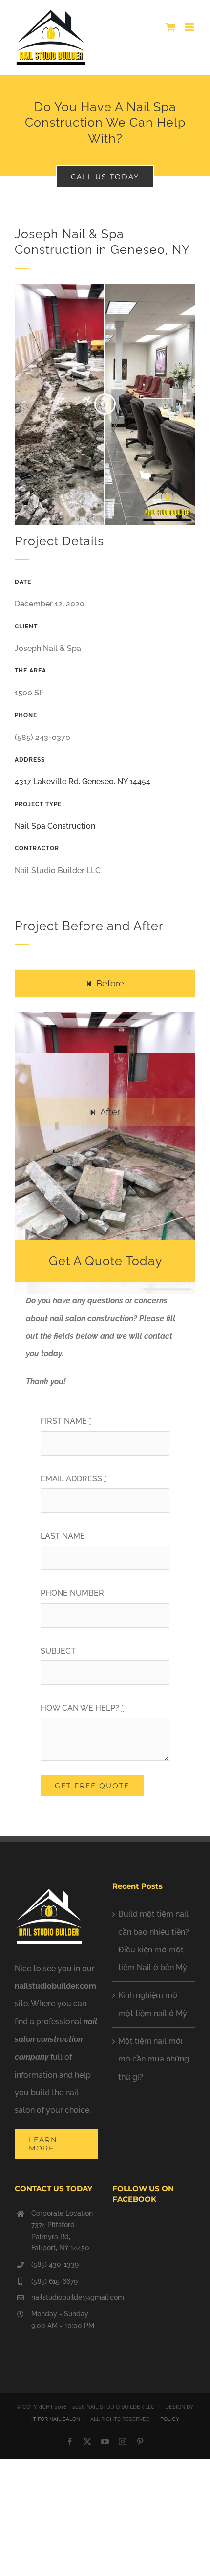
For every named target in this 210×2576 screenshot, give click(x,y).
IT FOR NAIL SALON (56, 2419)
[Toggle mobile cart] (170, 27)
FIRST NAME (66, 1421)
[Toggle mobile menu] (190, 27)
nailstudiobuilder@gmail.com (64, 2297)
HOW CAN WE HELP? (82, 1708)
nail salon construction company (56, 2039)
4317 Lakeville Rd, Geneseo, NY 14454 (83, 781)
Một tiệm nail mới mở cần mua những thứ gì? (154, 2059)
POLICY (170, 2419)
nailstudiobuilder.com (55, 1986)
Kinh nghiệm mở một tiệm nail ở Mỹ (153, 2004)
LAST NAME (63, 1536)
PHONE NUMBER (72, 1593)
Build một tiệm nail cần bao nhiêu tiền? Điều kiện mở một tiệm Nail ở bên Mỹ (154, 1941)
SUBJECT (58, 1651)
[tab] (105, 983)
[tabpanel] (105, 1051)
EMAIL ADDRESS (73, 1479)
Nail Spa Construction (55, 826)
